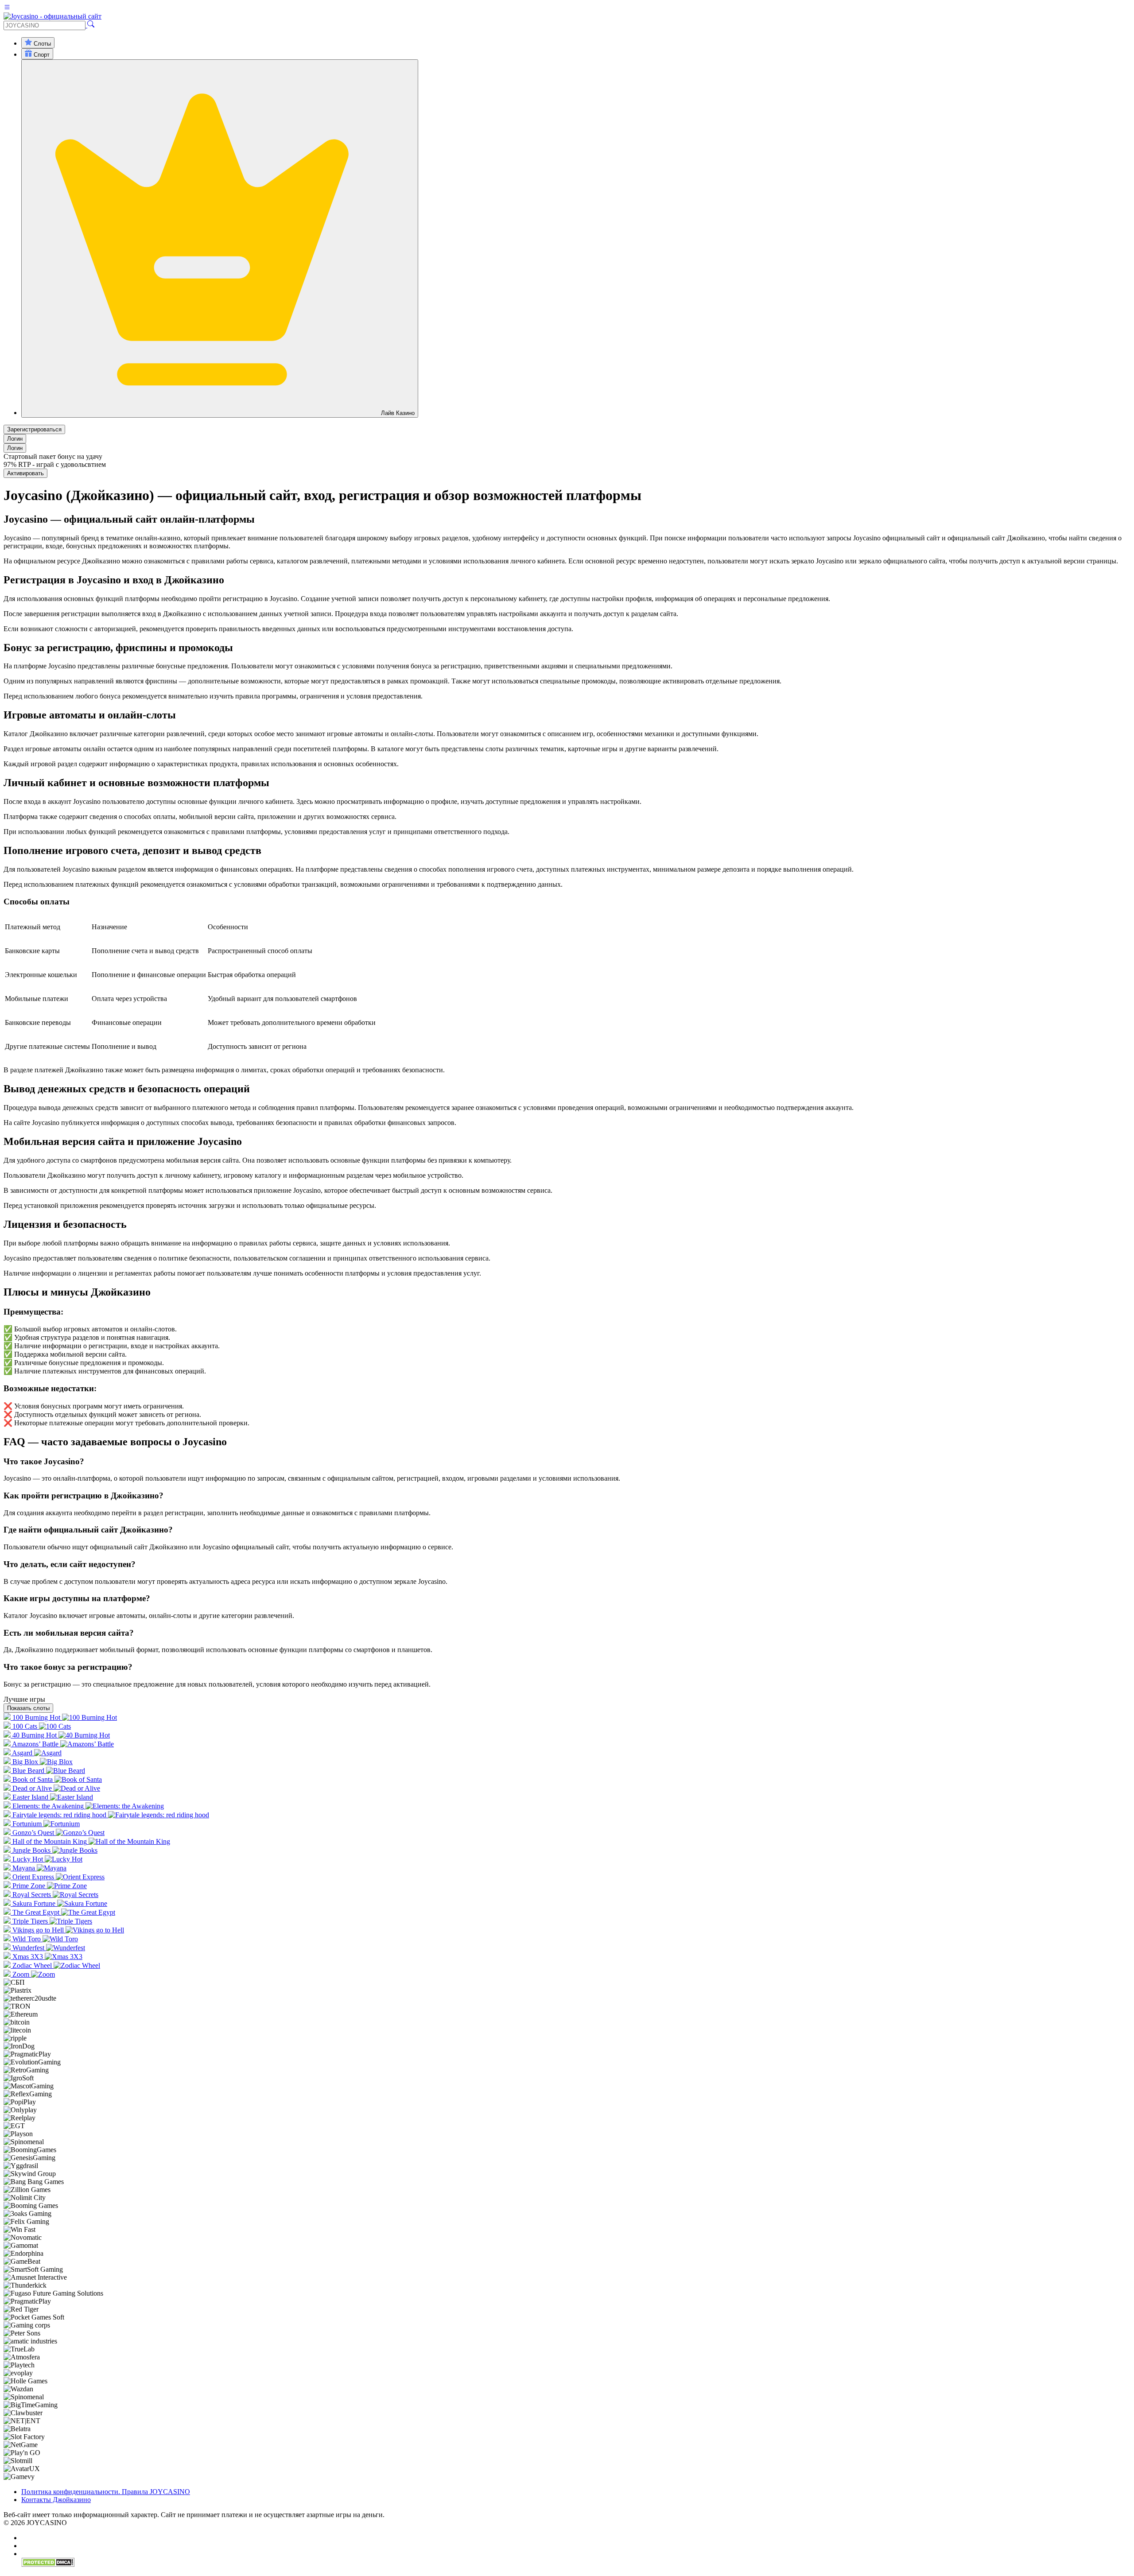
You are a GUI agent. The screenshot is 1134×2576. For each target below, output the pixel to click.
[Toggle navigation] (7, 8)
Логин (15, 439)
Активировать (25, 473)
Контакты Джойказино (56, 2500)
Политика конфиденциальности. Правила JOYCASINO (106, 2492)
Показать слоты (28, 1708)
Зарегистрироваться (34, 429)
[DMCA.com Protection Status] (48, 2565)
